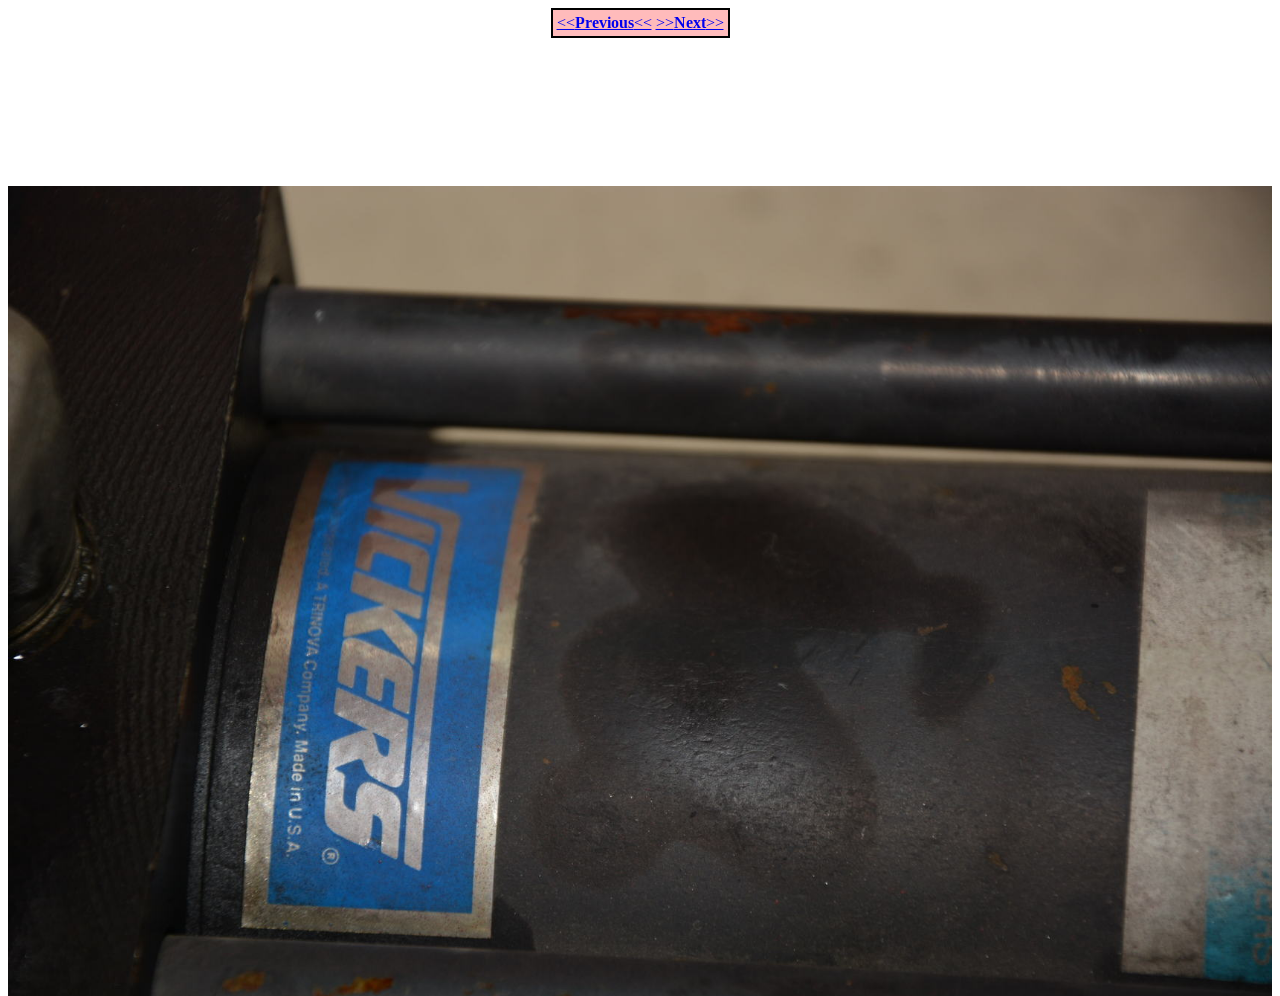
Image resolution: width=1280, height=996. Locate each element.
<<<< (604, 22)
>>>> (690, 22)
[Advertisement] (640, 101)
